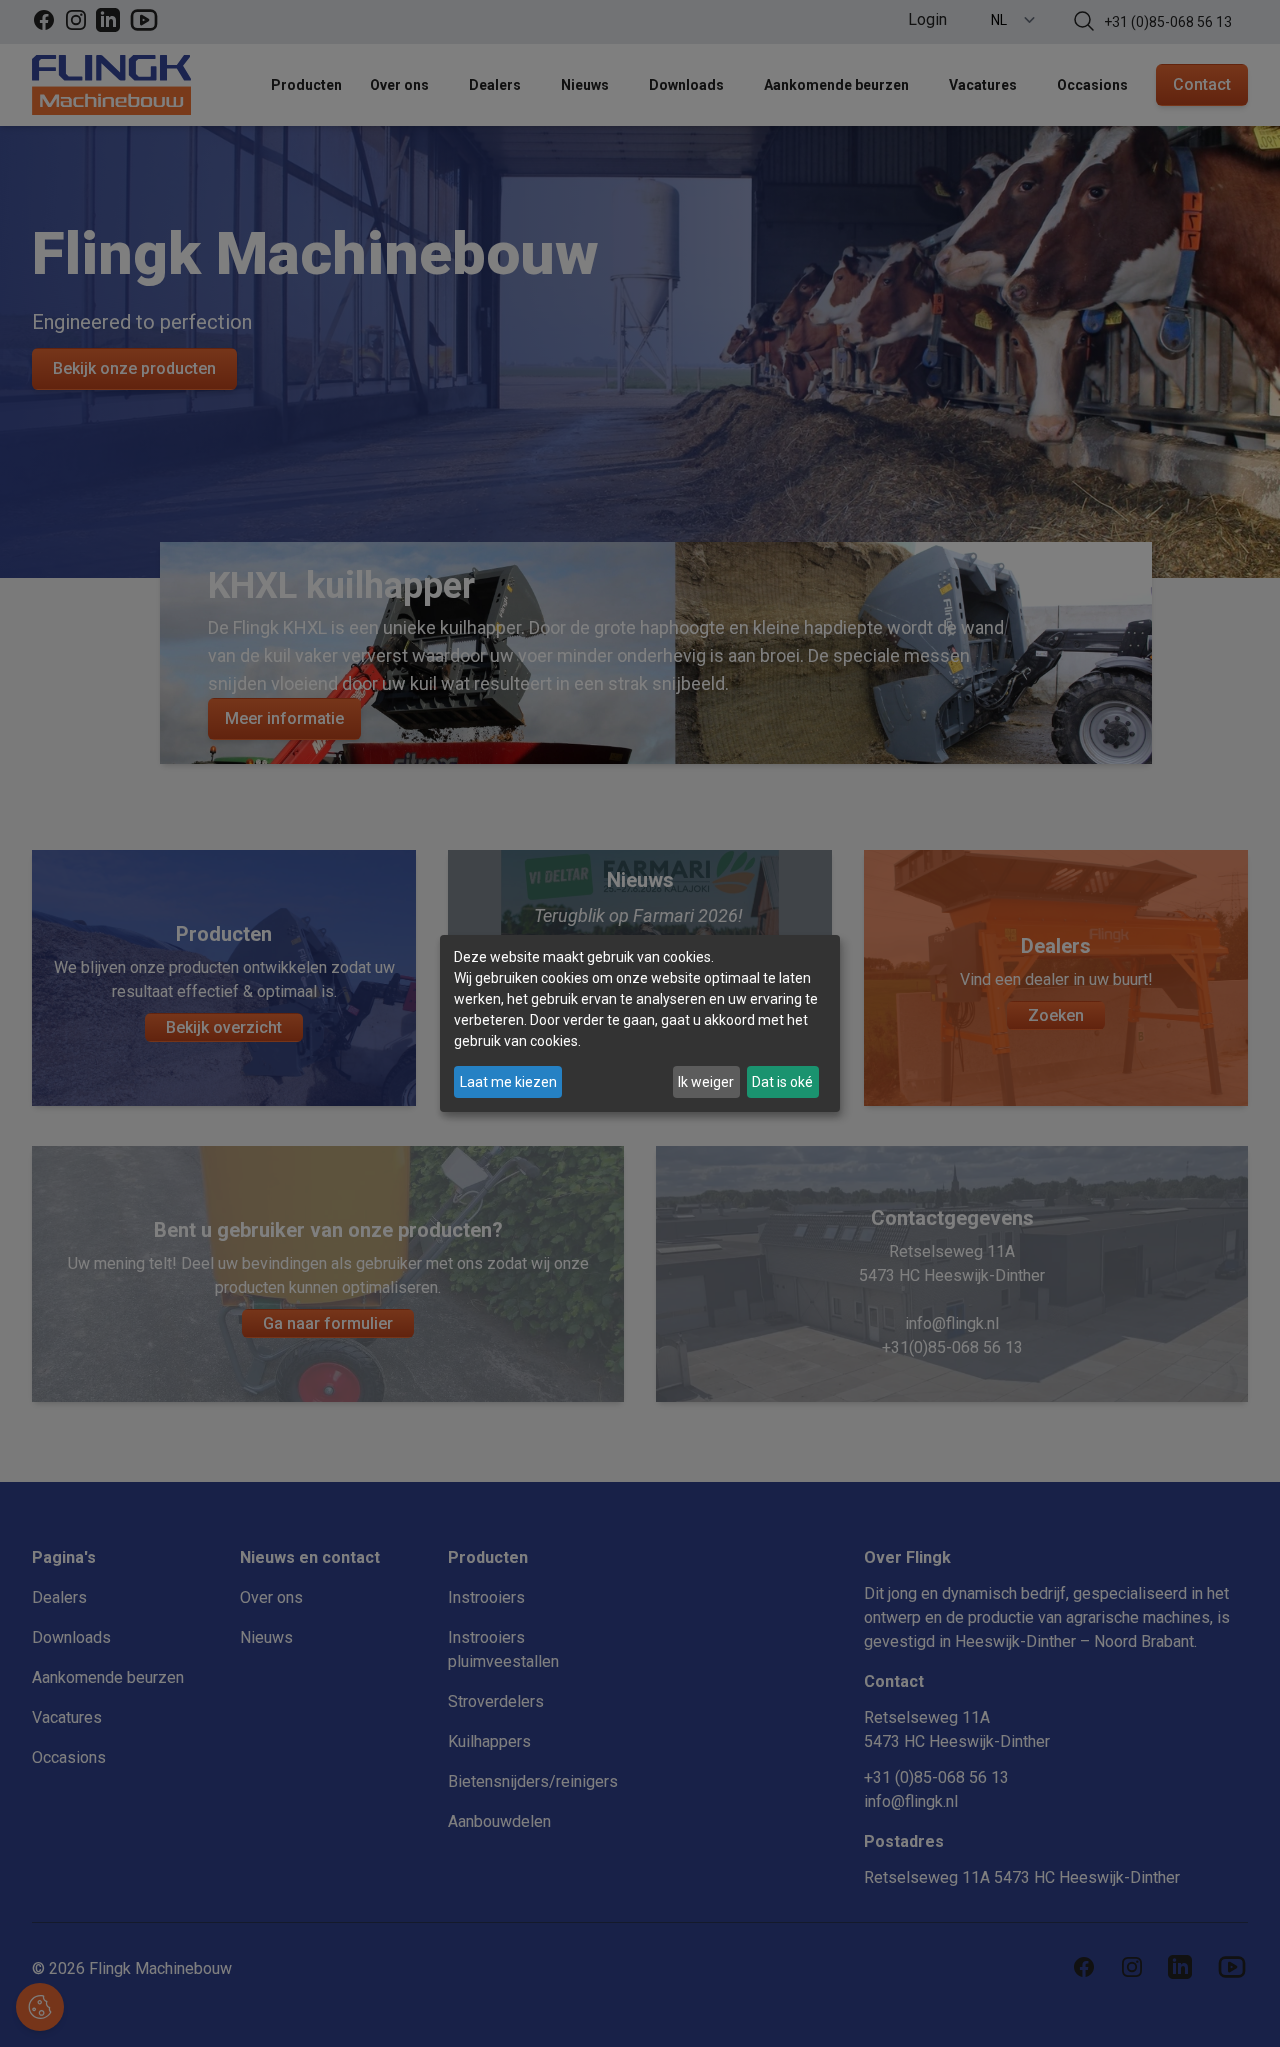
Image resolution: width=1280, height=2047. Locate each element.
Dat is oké (782, 1082)
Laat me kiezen (508, 1082)
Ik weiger (706, 1082)
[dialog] (640, 1024)
